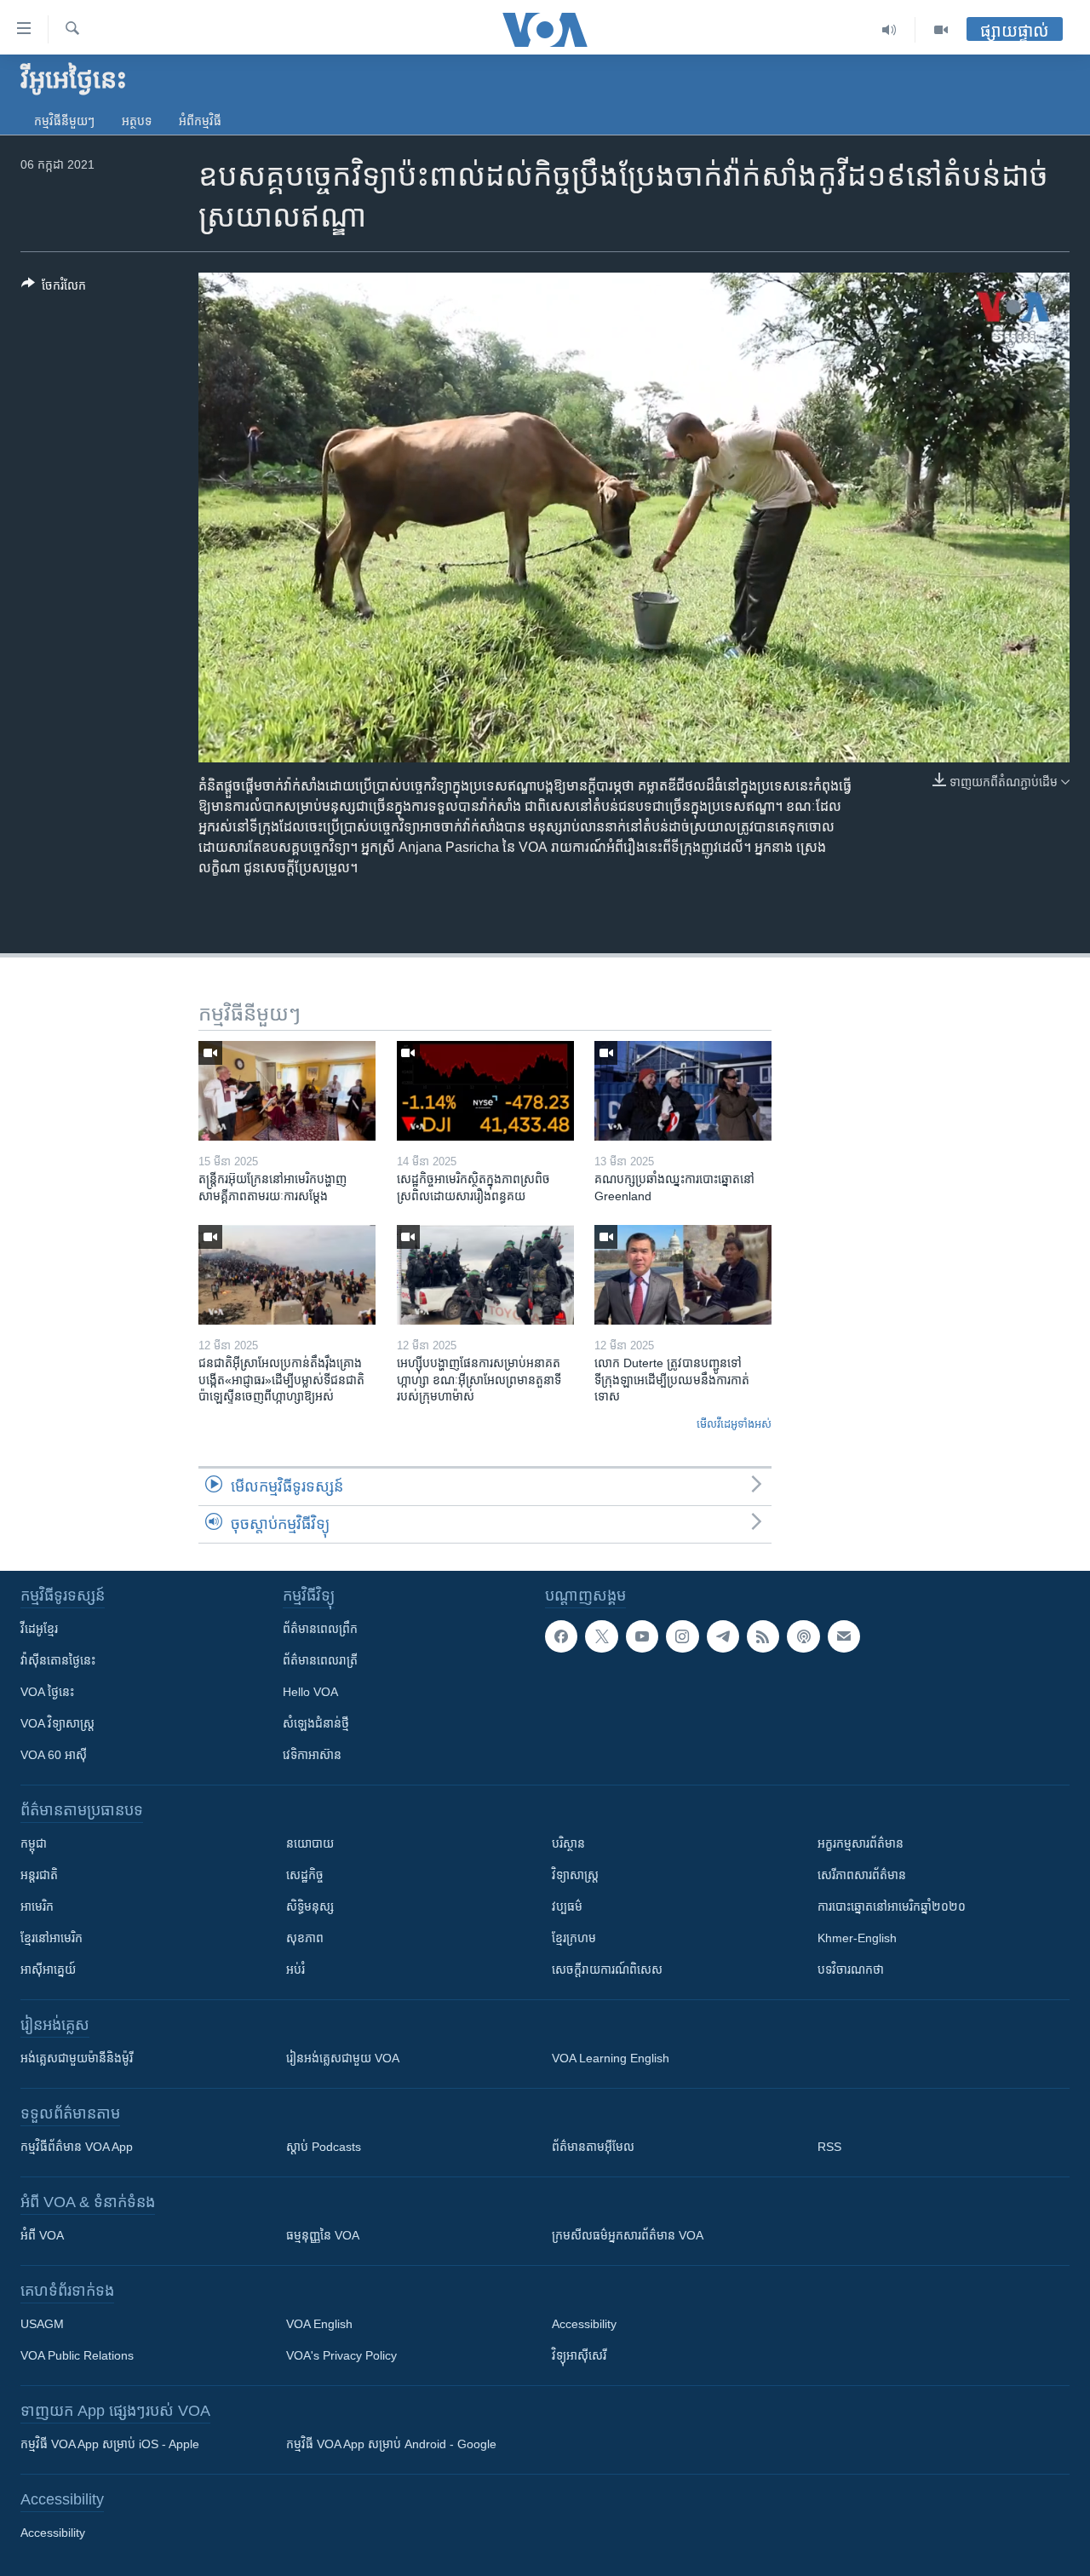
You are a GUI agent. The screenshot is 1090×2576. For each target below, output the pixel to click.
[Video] (941, 30)
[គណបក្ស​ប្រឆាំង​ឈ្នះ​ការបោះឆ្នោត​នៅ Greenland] (683, 1091)
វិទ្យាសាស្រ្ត (575, 1875)
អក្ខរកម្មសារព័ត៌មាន (861, 1843)
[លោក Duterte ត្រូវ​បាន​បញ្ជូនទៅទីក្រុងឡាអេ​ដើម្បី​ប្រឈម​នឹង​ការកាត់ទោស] (683, 1275)
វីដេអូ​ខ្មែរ (39, 1629)
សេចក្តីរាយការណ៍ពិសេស (607, 1969)
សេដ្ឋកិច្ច (305, 1875)
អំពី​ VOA (42, 2235)
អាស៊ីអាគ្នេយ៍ (48, 1969)
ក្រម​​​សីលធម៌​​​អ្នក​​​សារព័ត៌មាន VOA (628, 2235)
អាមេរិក (37, 1906)
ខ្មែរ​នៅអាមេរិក (52, 1938)
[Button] (54, 288)
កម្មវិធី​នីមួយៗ (64, 121)
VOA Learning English (611, 2058)
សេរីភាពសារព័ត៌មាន (862, 1875)
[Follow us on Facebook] (561, 1636)
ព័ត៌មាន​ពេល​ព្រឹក (320, 1629)
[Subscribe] (844, 1636)
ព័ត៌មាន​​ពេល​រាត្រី (320, 1660)
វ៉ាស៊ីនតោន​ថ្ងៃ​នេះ (58, 1660)
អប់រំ (295, 1969)
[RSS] (763, 1636)
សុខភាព (305, 1938)
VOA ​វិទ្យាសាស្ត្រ (57, 1723)
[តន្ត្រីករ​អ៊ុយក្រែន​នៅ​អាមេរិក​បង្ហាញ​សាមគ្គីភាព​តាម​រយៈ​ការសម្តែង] (287, 1091)
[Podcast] (803, 1636)
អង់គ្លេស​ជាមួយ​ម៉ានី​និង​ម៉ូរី (77, 2058)
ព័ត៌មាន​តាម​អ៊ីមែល (593, 2147)
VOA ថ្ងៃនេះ (47, 1692)
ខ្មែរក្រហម (574, 1938)
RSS (829, 2147)
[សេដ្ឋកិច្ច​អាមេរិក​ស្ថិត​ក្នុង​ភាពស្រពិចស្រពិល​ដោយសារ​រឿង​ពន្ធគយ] (485, 1091)
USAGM (42, 2324)
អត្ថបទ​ (137, 121)
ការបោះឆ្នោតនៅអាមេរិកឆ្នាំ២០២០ (892, 1906)
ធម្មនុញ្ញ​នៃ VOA (323, 2235)
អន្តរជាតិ (39, 1875)
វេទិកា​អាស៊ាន (312, 1755)
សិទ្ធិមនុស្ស (310, 1906)
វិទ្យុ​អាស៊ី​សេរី (579, 2355)
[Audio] (889, 30)
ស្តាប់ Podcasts (324, 2147)
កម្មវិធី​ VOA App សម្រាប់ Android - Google (391, 2444)
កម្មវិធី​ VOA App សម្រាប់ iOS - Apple (110, 2444)
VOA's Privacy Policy (341, 2355)
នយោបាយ (310, 1843)
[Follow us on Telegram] (723, 1636)
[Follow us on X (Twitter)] (601, 1636)
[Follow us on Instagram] (682, 1636)
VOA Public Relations (77, 2355)
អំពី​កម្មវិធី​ (200, 121)
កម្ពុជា (34, 1843)
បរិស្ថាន (568, 1843)
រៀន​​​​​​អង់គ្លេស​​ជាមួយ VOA (343, 2058)
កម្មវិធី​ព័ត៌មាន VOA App (77, 2147)
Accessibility (584, 2324)
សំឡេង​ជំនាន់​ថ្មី (316, 1723)
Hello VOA (310, 1692)
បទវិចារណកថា (851, 1969)
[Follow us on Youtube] (642, 1636)
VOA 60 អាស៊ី (54, 1755)
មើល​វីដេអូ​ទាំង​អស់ (734, 1424)
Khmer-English (857, 1938)
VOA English (319, 2324)
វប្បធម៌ (567, 1906)
